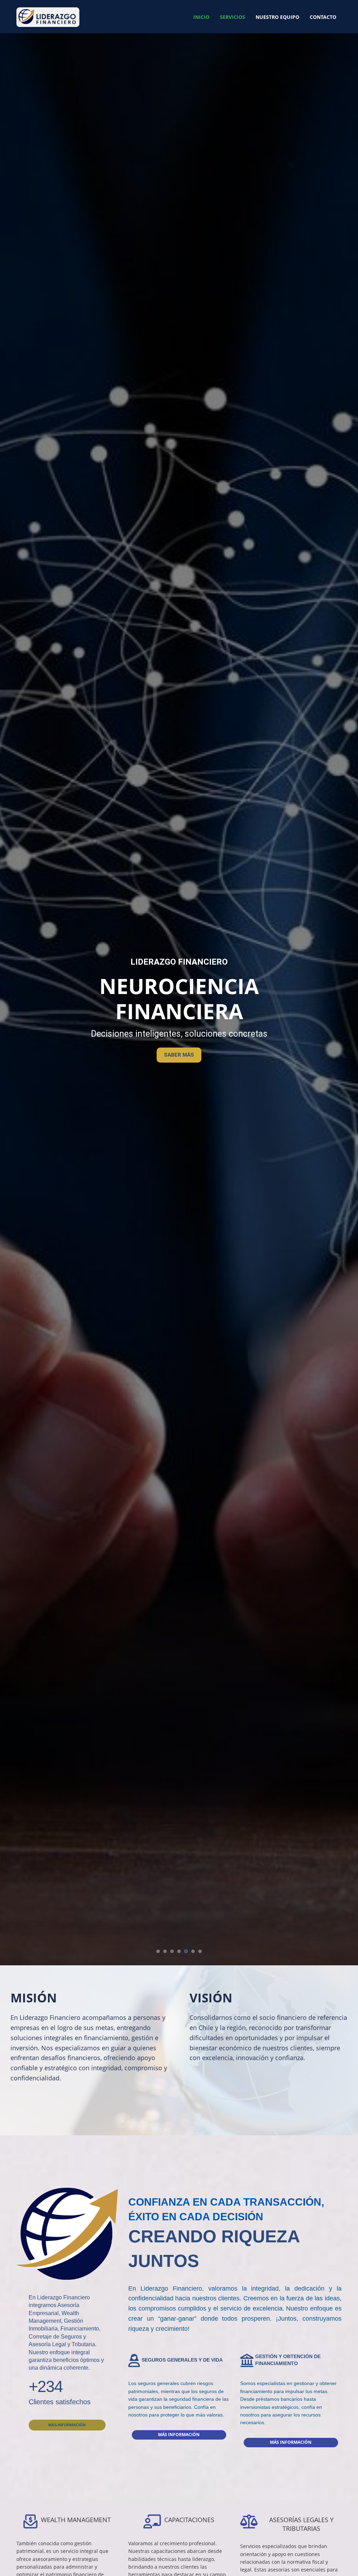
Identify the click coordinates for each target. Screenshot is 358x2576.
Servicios (232, 17)
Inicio (201, 17)
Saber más (179, 1042)
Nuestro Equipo (277, 17)
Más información (67, 2425)
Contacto (323, 17)
